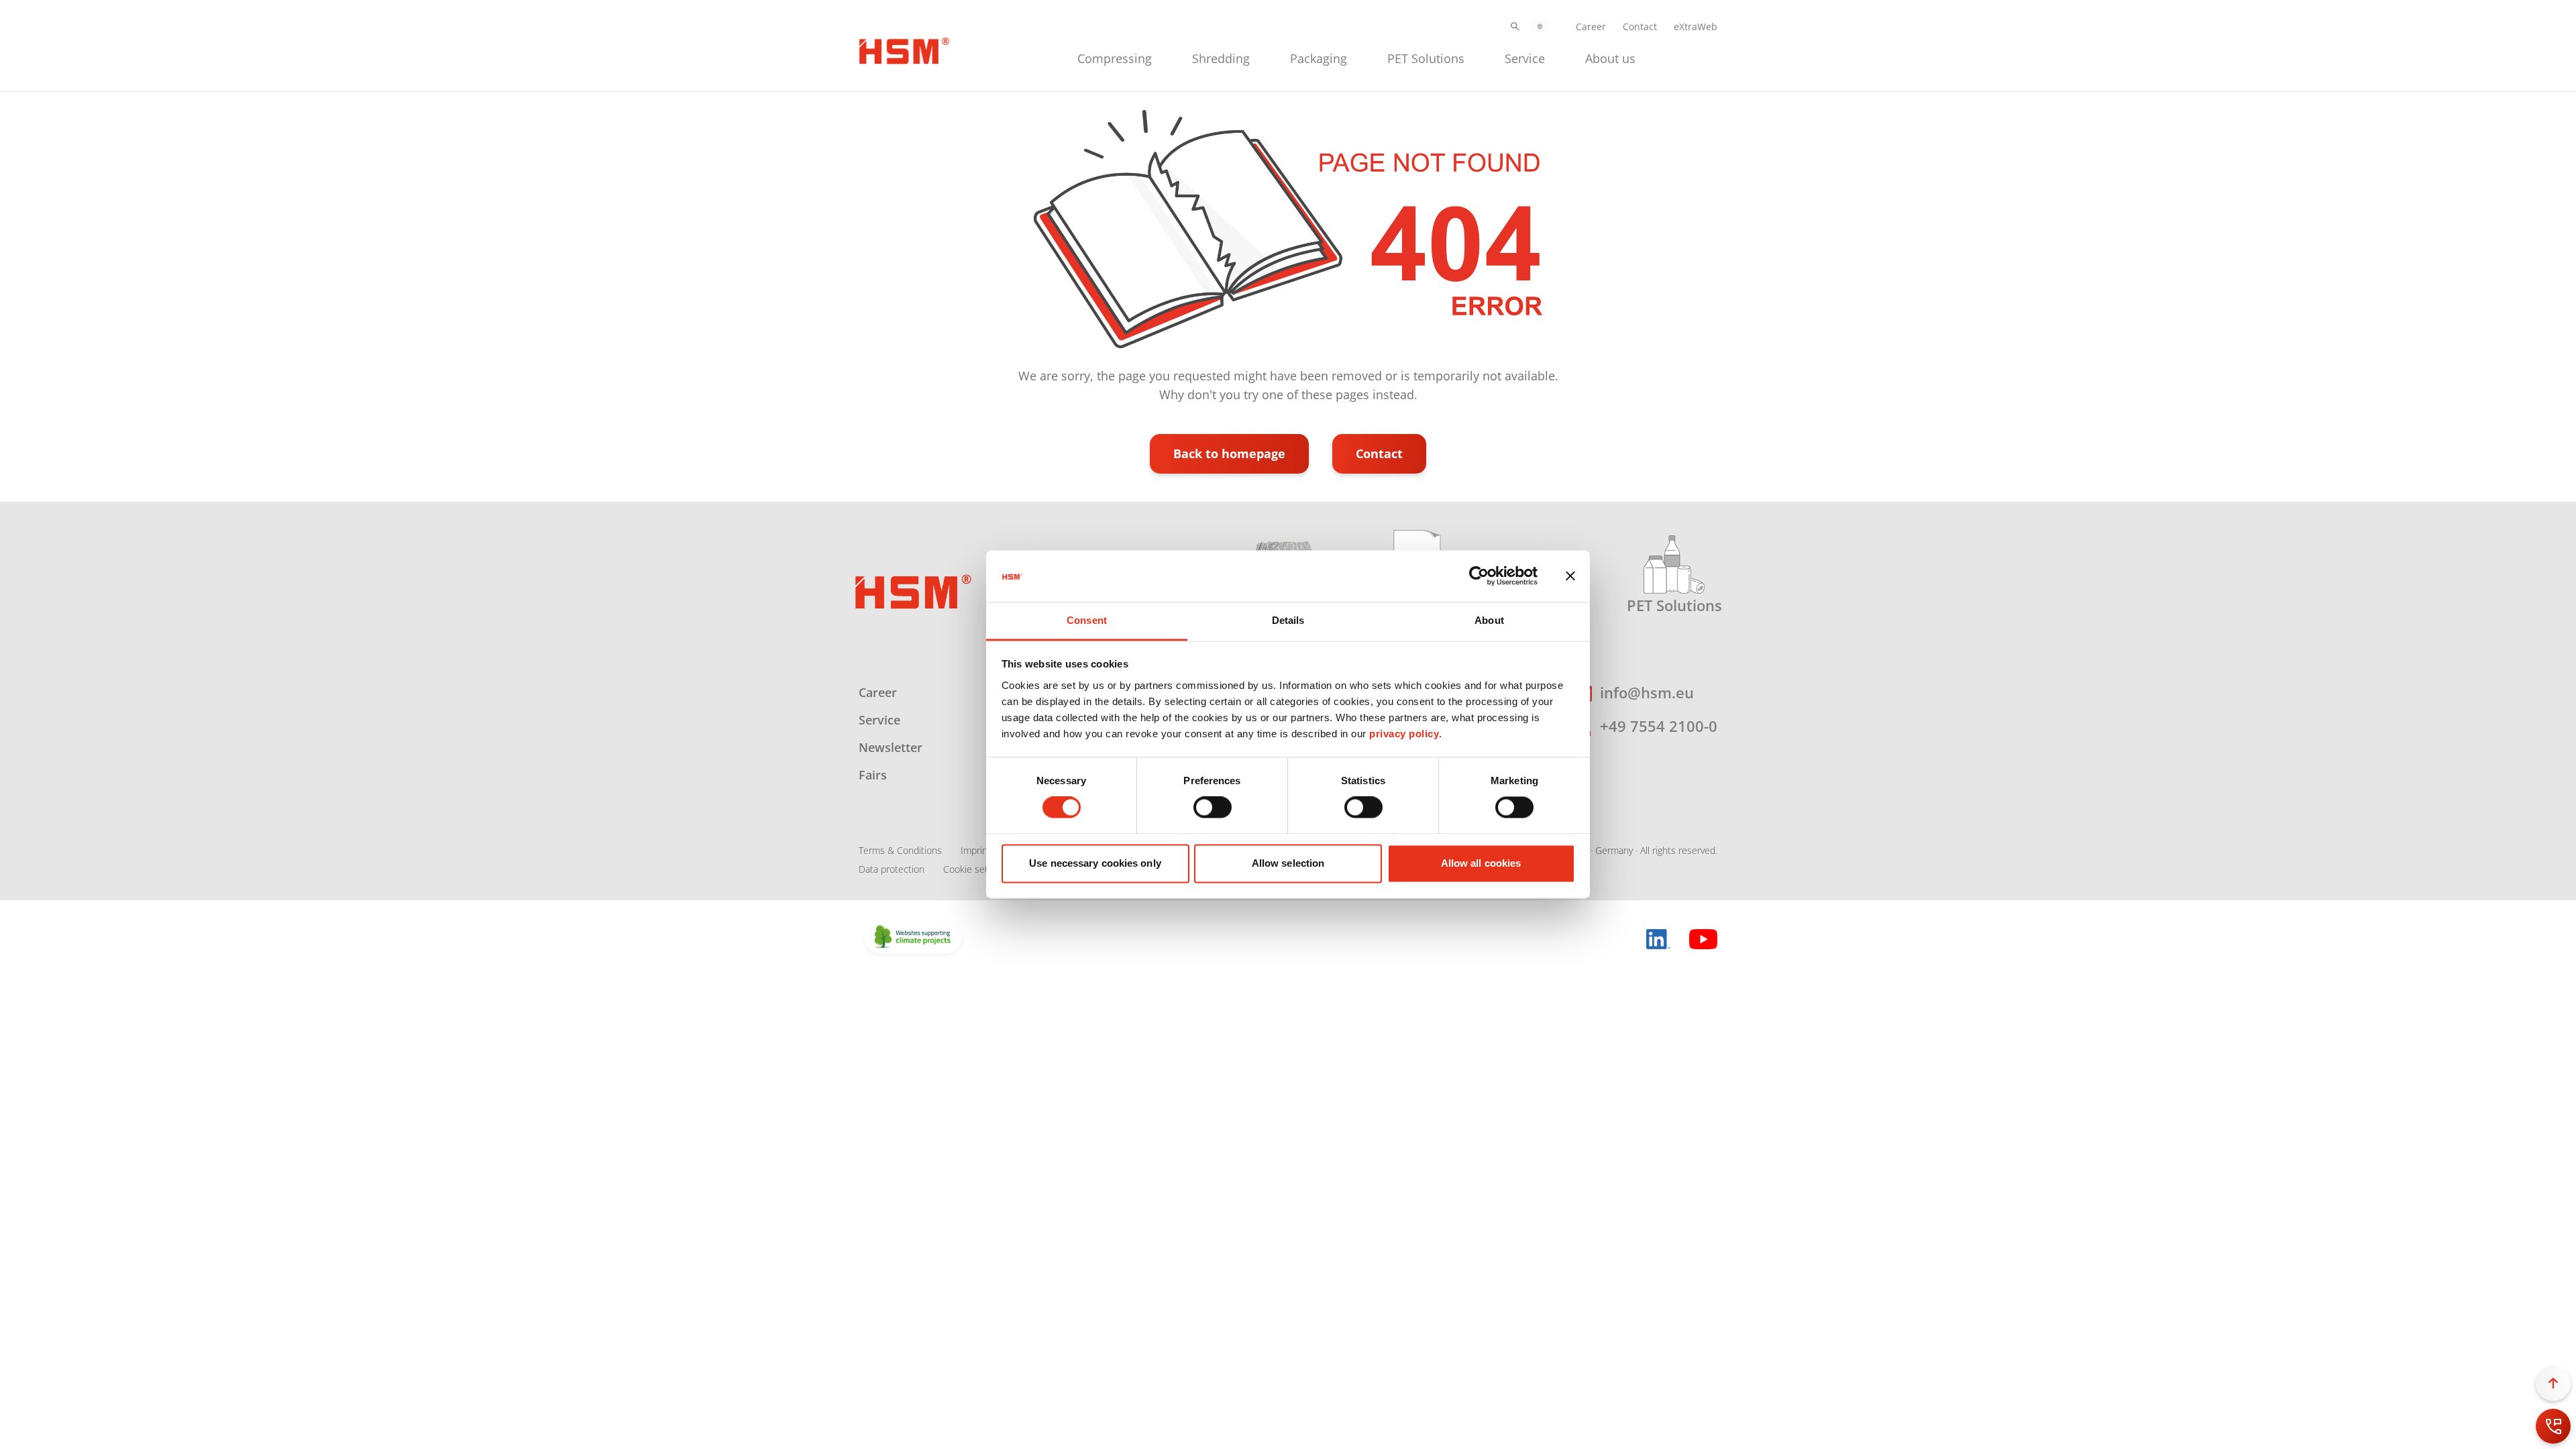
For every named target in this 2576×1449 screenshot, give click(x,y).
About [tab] (1489, 620)
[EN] (1540, 26)
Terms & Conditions (900, 850)
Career (1591, 26)
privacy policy (1404, 734)
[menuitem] (1115, 57)
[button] (1515, 26)
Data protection (892, 869)
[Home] (904, 49)
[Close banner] (1570, 576)
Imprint (976, 850)
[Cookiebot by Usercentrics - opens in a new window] (1479, 576)
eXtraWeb (1696, 26)
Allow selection (1288, 863)
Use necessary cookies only (1095, 863)
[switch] (1213, 808)
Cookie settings (976, 869)
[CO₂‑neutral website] (913, 938)
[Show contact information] (2553, 1426)
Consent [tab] (1087, 620)
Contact (1640, 26)
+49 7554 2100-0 (1659, 726)
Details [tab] (1288, 620)
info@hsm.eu (1647, 692)
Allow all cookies (1481, 863)
